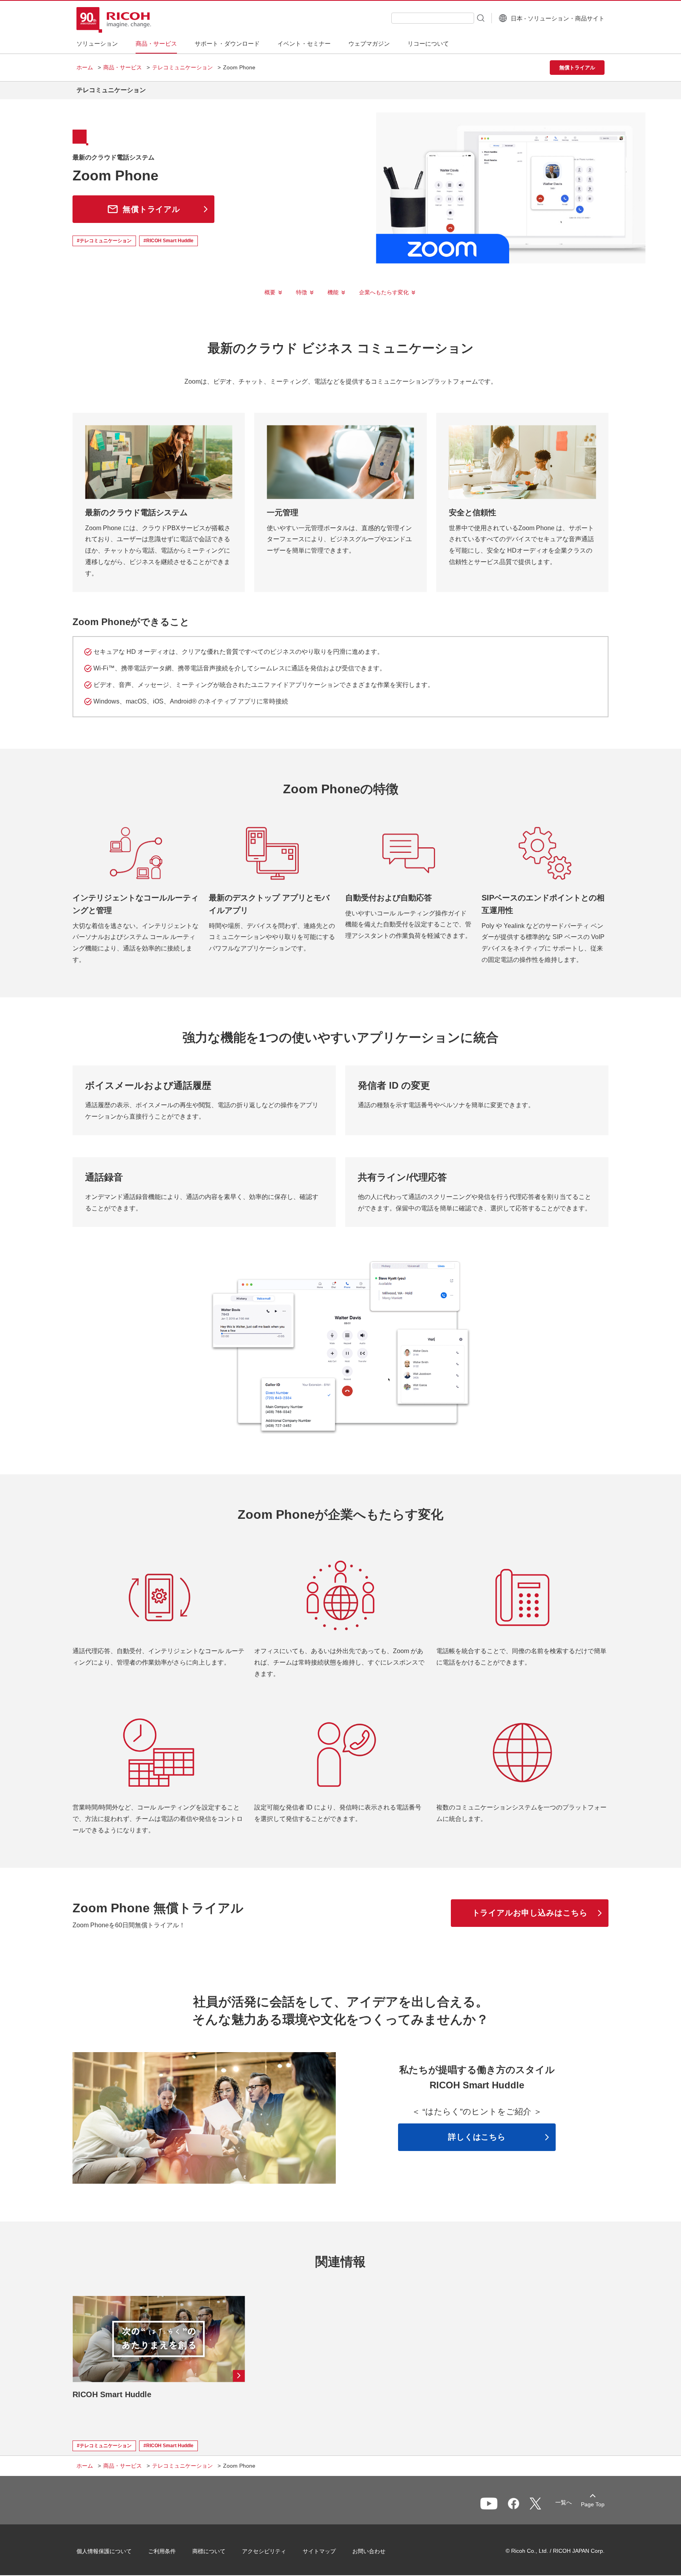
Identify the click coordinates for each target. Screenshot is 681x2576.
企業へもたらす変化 (384, 292)
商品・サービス (123, 67)
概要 (270, 292)
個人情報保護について (104, 2551)
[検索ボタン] (480, 18)
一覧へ (564, 2502)
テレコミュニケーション (182, 67)
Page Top (593, 2504)
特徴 (301, 292)
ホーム (85, 67)
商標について (209, 2551)
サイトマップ (319, 2551)
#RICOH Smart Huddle (168, 241)
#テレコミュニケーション (104, 241)
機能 (333, 292)
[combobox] (433, 18)
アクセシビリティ (264, 2551)
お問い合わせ (369, 2551)
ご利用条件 (162, 2551)
